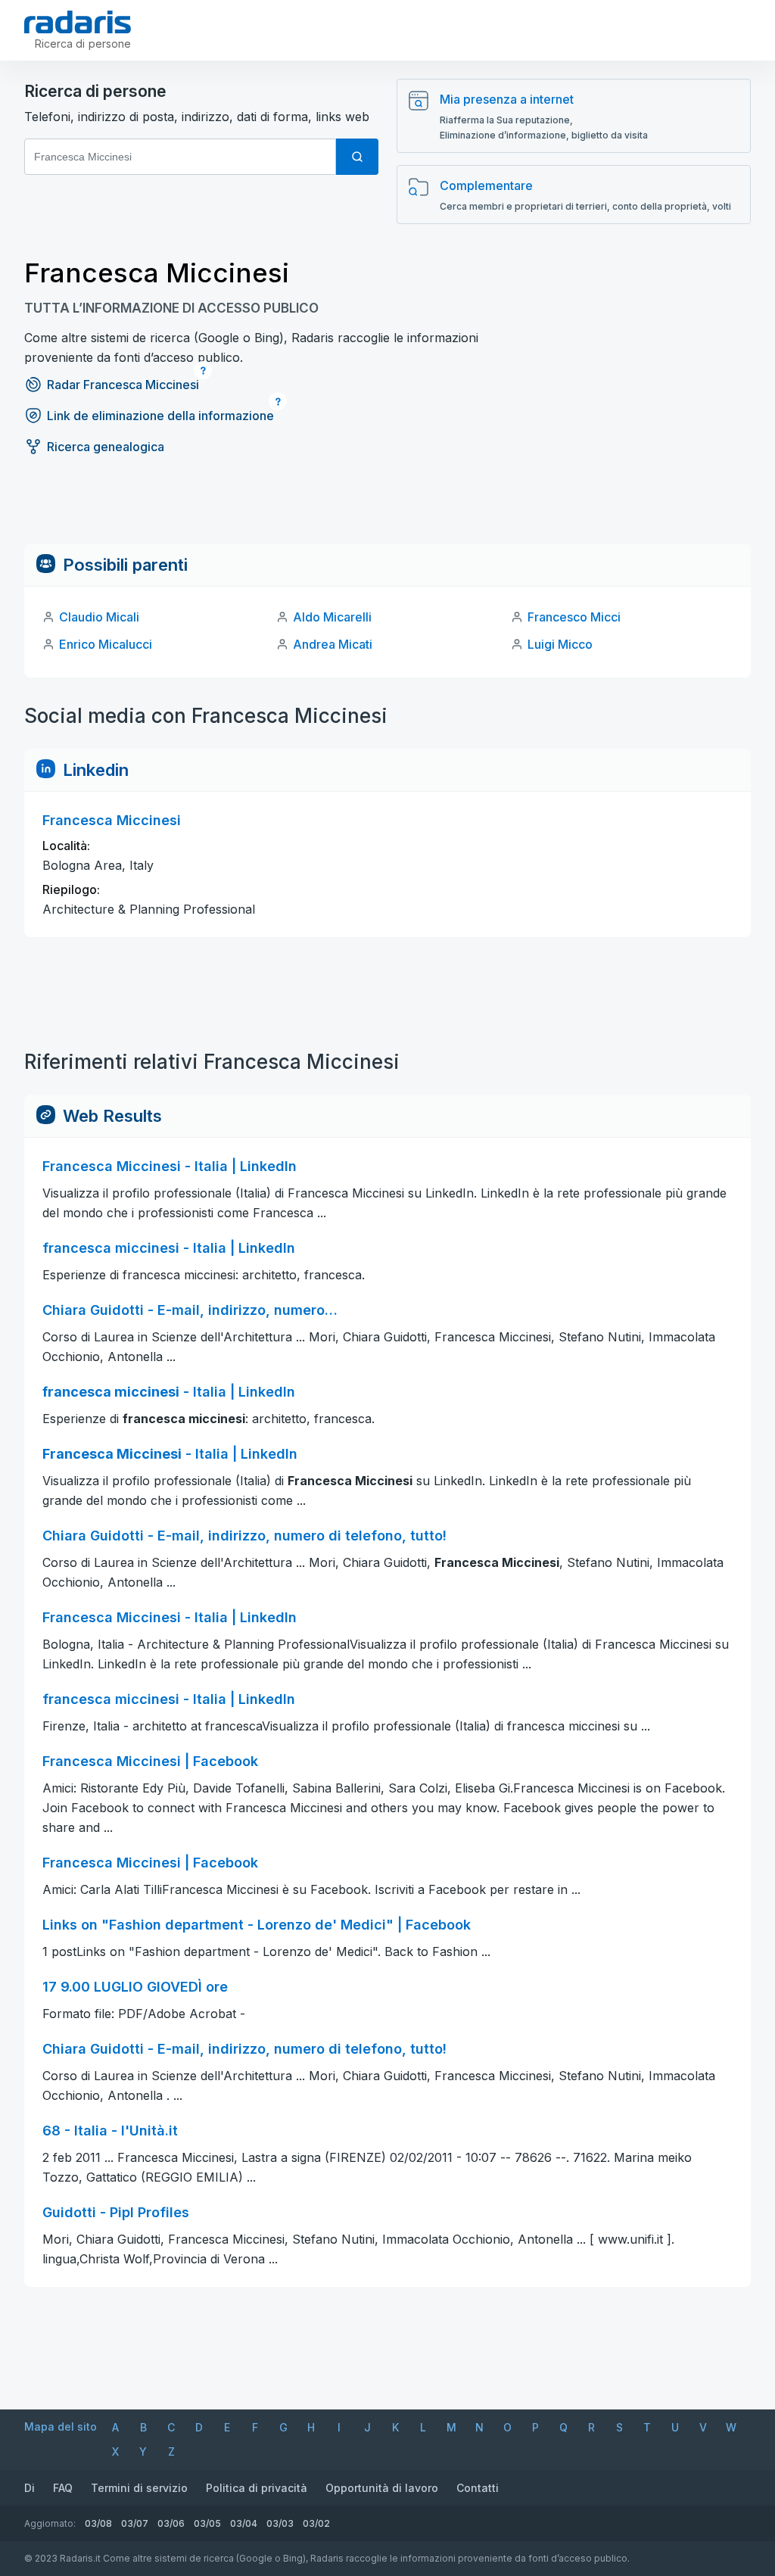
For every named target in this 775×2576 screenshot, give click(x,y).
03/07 (135, 2523)
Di (30, 2488)
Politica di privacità (257, 2488)
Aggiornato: (50, 2523)
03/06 (171, 2523)
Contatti (478, 2488)
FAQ (63, 2488)
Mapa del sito (61, 2426)
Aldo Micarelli (332, 617)
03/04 (244, 2523)
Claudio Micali (99, 617)
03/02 (316, 2523)
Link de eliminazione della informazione (160, 416)
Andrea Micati (333, 644)
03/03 (280, 2523)
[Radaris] (78, 22)
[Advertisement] (387, 509)
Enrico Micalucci (106, 644)
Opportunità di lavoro (382, 2488)
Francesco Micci (574, 617)
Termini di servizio (139, 2488)
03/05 (207, 2523)
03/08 (98, 2523)
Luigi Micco (560, 644)
